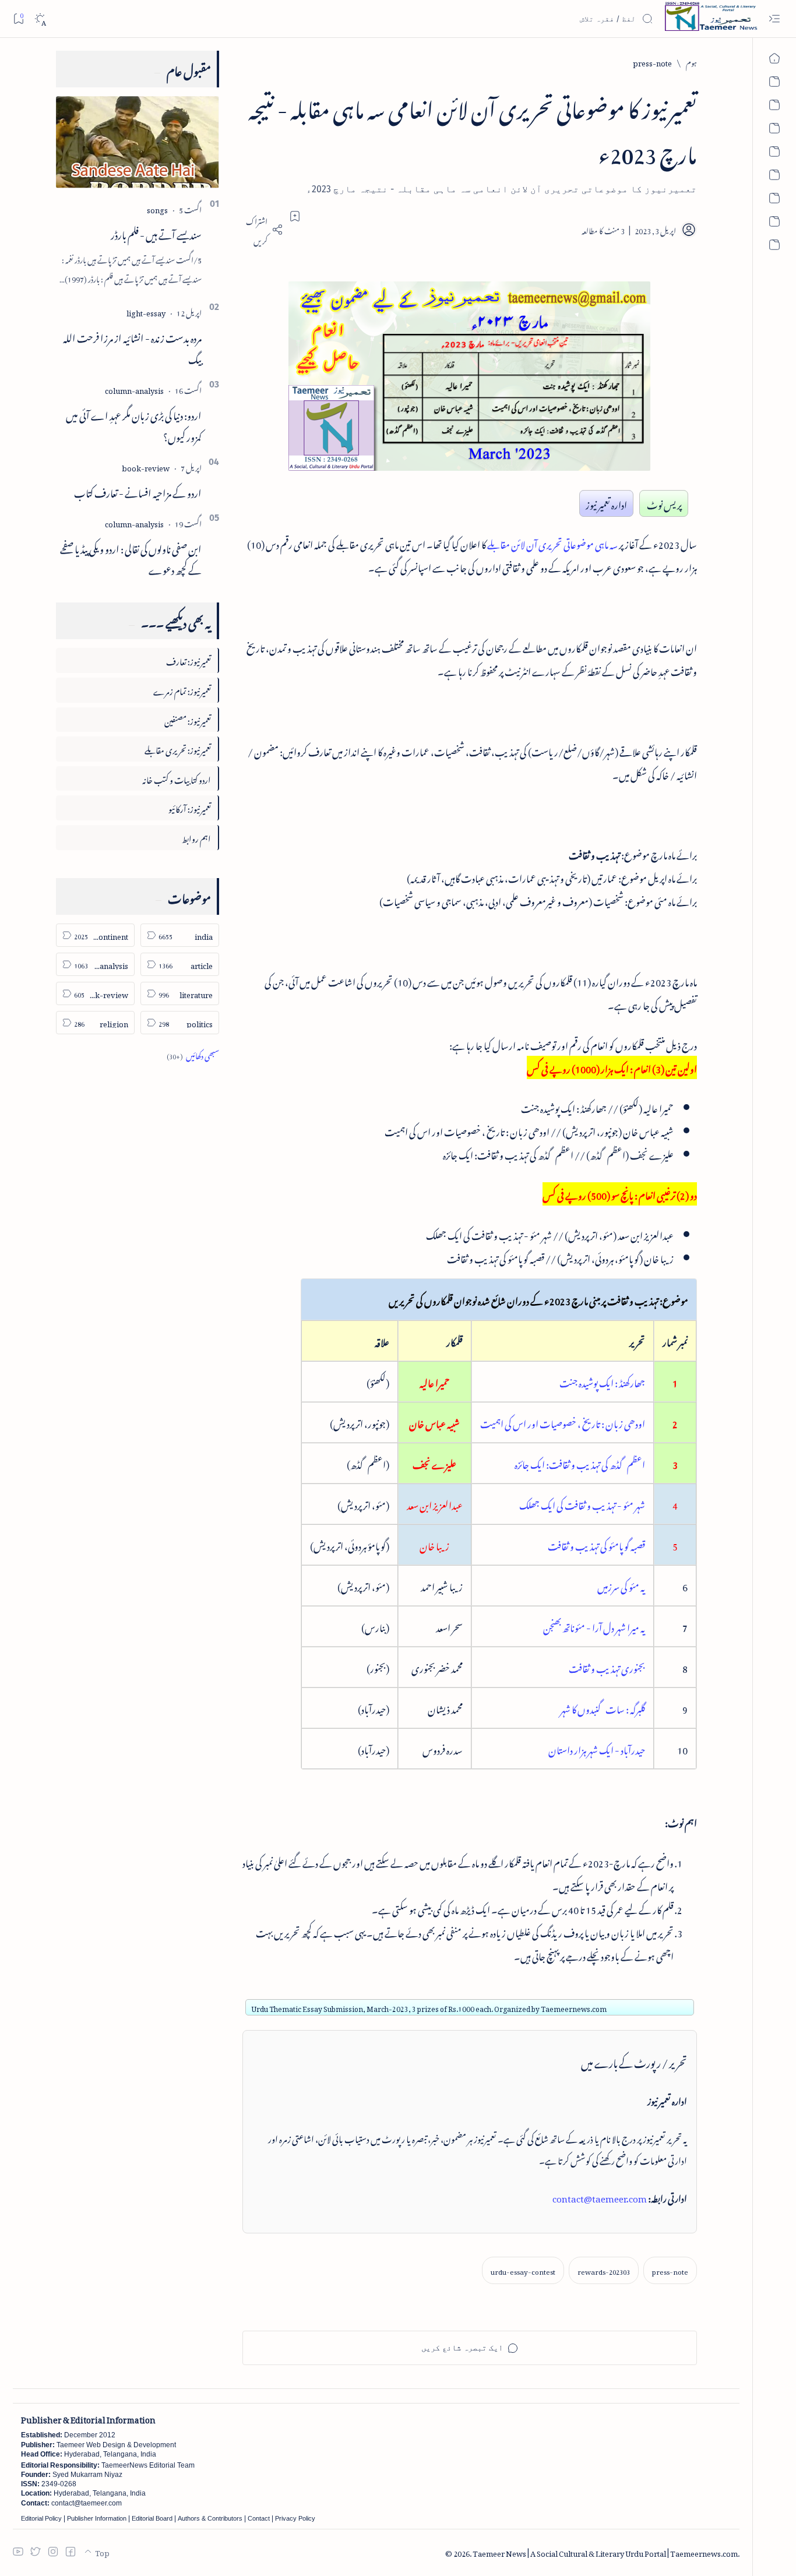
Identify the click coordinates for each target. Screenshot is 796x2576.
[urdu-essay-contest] (523, 2270)
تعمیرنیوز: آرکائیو (190, 807)
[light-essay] (146, 311)
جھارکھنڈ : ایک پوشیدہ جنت (602, 1382)
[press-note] (670, 2270)
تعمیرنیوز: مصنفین (188, 719)
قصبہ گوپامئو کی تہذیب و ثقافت (596, 1545)
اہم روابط (196, 837)
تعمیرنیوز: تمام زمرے (182, 690)
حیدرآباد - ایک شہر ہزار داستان (597, 1749)
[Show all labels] (193, 1054)
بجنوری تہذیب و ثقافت (607, 1667)
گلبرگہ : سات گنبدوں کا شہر (603, 1708)
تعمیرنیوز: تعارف (189, 660)
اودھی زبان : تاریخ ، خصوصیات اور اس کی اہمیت (563, 1422)
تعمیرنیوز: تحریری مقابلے (178, 748)
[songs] (157, 208)
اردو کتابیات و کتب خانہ (177, 778)
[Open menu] (774, 19)
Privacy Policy (295, 2518)
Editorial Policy (41, 2518)
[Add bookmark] (295, 216)
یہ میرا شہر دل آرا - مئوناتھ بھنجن (594, 1626)
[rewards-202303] (604, 2270)
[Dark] (40, 19)
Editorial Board (152, 2518)
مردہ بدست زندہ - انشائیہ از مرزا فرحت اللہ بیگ (132, 347)
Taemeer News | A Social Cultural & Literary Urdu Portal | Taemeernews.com (605, 2552)
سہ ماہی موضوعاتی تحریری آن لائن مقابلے (552, 543)
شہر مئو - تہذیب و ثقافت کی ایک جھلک (582, 1504)
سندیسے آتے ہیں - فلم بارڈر (156, 233)
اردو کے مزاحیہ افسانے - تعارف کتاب (138, 491)
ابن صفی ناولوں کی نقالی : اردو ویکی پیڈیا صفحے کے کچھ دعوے (131, 558)
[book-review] (146, 466)
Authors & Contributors (210, 2518)
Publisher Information (97, 2518)
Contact (259, 2518)
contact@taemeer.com (600, 2197)
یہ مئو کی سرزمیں (621, 1585)
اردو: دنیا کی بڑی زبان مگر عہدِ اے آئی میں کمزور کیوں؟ (134, 424)
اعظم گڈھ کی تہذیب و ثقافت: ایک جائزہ (580, 1463)
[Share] (263, 230)
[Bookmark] (18, 18)
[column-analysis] (134, 389)
